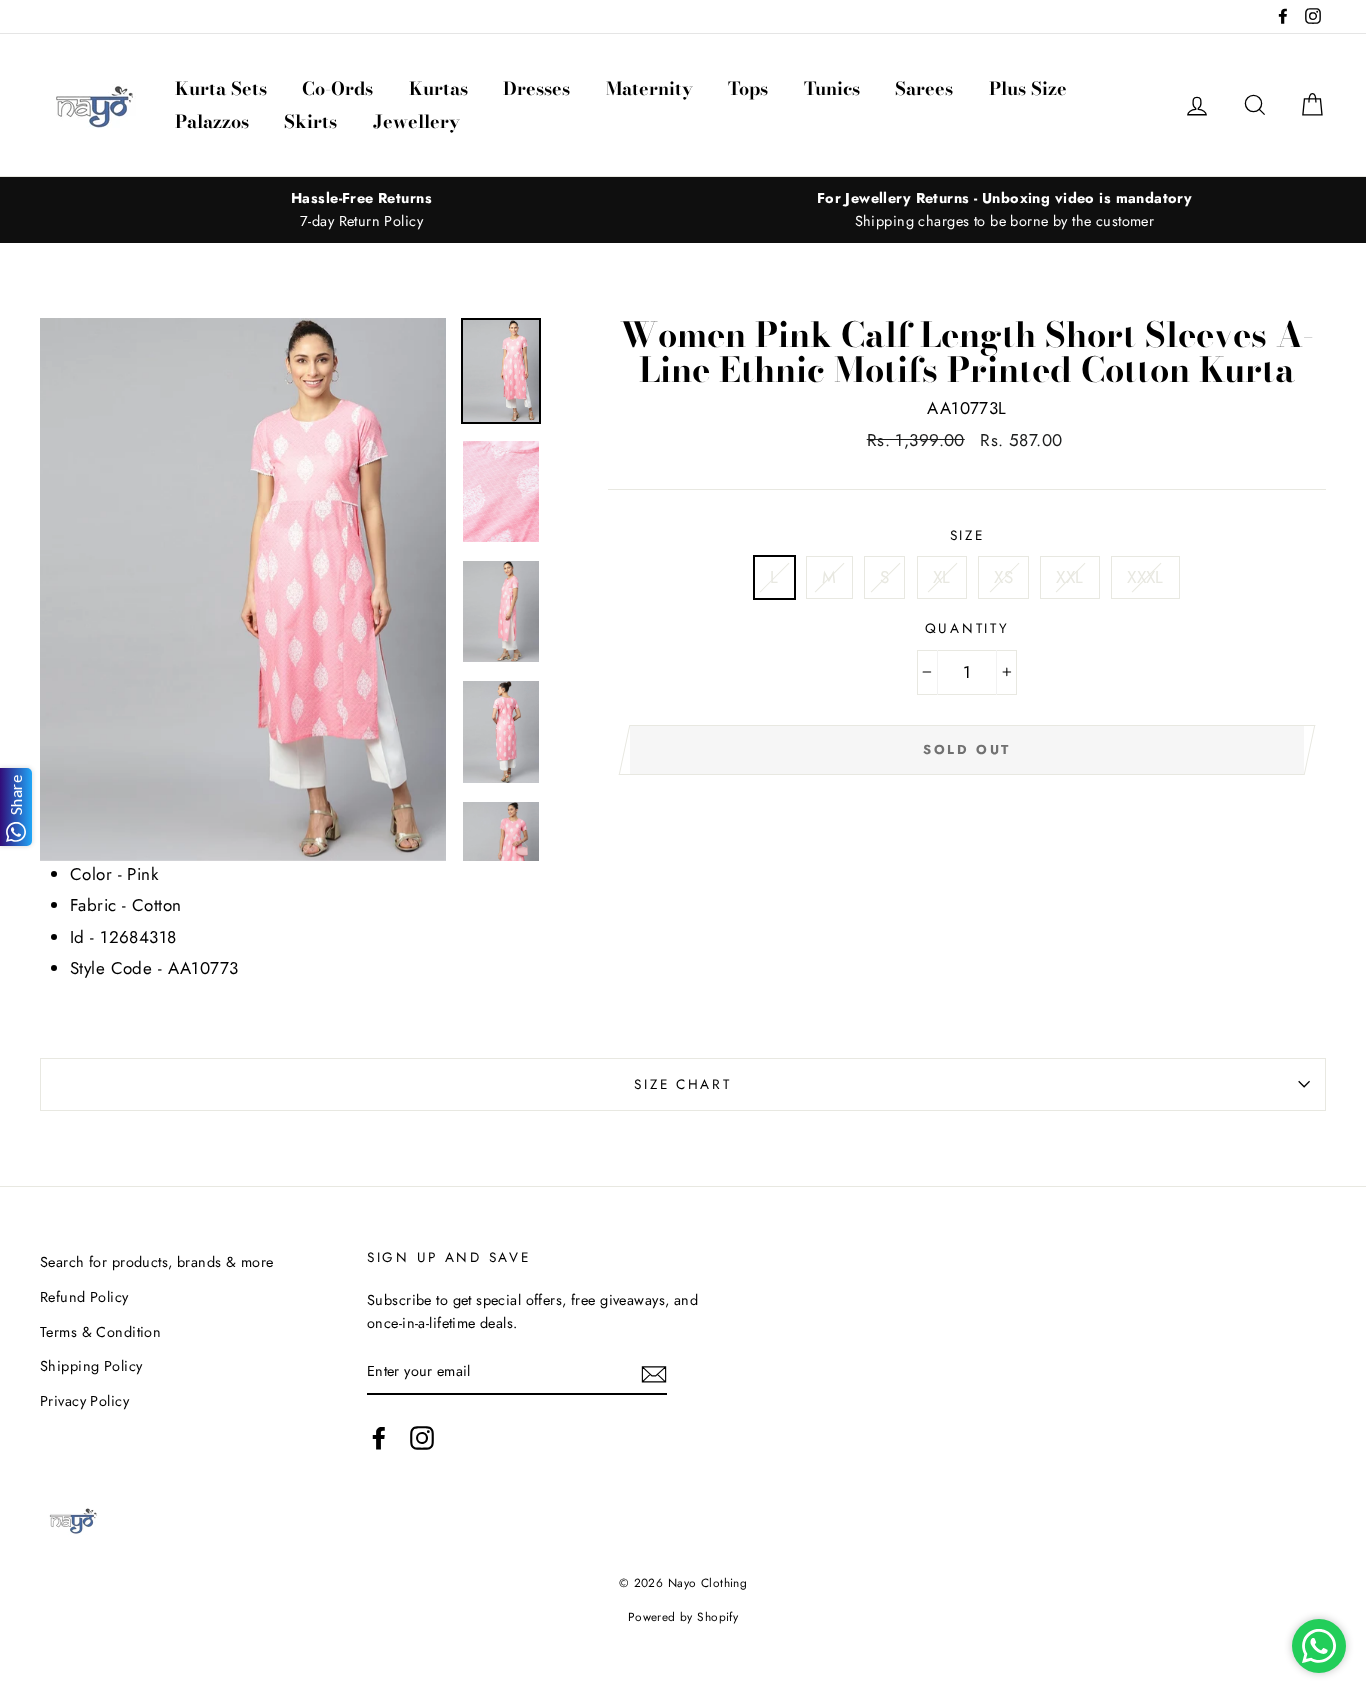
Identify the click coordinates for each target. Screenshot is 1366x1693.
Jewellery (416, 121)
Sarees (924, 88)
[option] (361, 210)
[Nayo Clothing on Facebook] (379, 1437)
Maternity (649, 88)
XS (1003, 577)
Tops (748, 88)
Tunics (832, 88)
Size (967, 535)
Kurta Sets (221, 88)
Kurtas (438, 88)
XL (942, 577)
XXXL (1145, 577)
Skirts (310, 121)
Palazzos (212, 121)
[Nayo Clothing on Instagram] (422, 1437)
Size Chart (682, 1084)
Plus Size (1028, 88)
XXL (1069, 577)
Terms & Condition (100, 1332)
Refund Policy (84, 1297)
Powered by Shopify (683, 1616)
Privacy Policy (84, 1401)
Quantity (967, 628)
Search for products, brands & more (156, 1262)
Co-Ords (337, 88)
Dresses (536, 88)
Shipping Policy (91, 1366)
